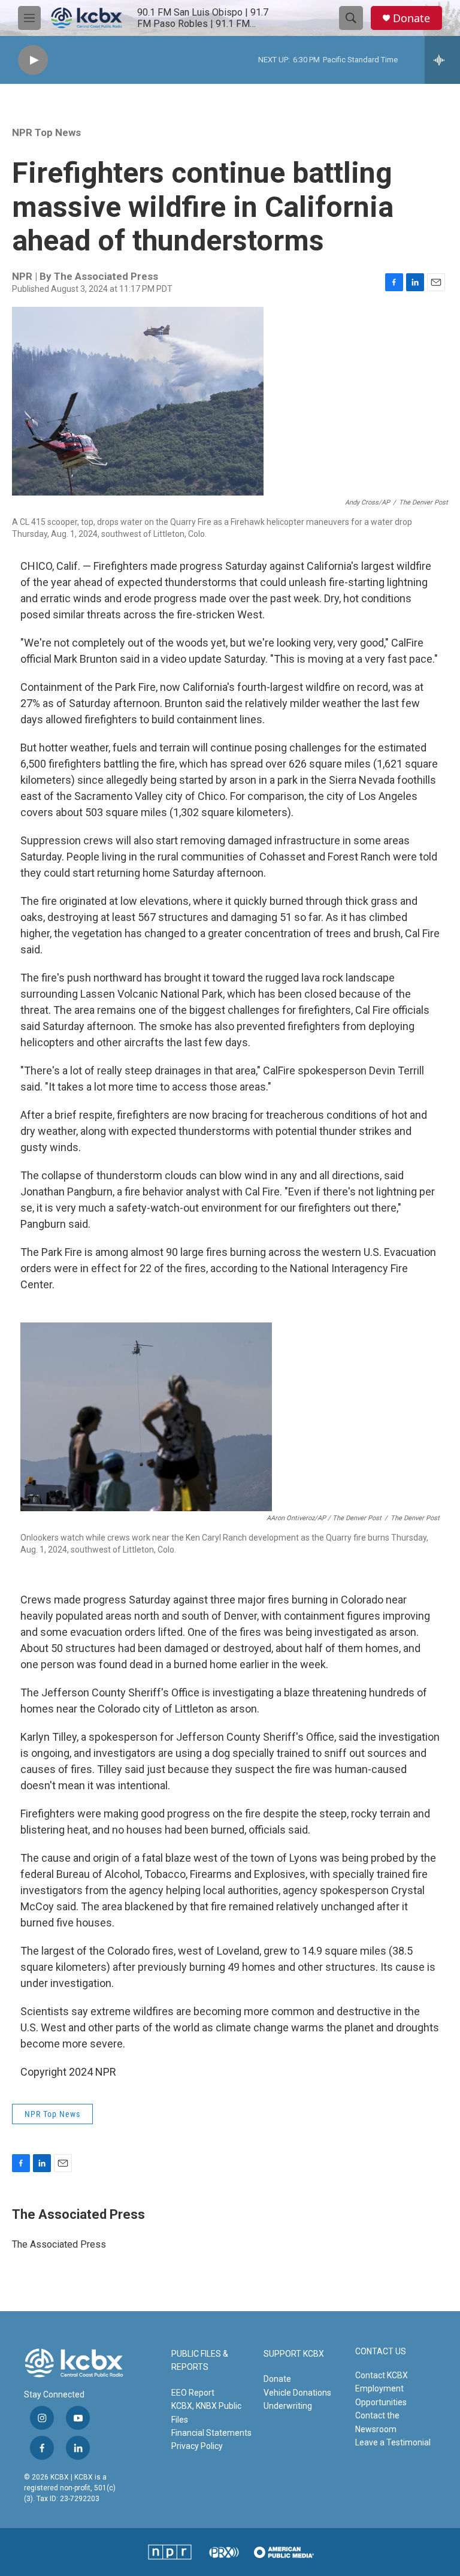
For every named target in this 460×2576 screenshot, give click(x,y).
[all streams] (442, 60)
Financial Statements (211, 2433)
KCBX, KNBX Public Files (206, 2412)
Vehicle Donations (297, 2393)
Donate (411, 18)
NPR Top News (46, 132)
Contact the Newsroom (377, 2422)
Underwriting (288, 2406)
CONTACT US (381, 2352)
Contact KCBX (382, 2375)
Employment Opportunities (381, 2395)
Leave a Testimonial (393, 2442)
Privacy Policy (197, 2446)
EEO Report (193, 2393)
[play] (33, 60)
